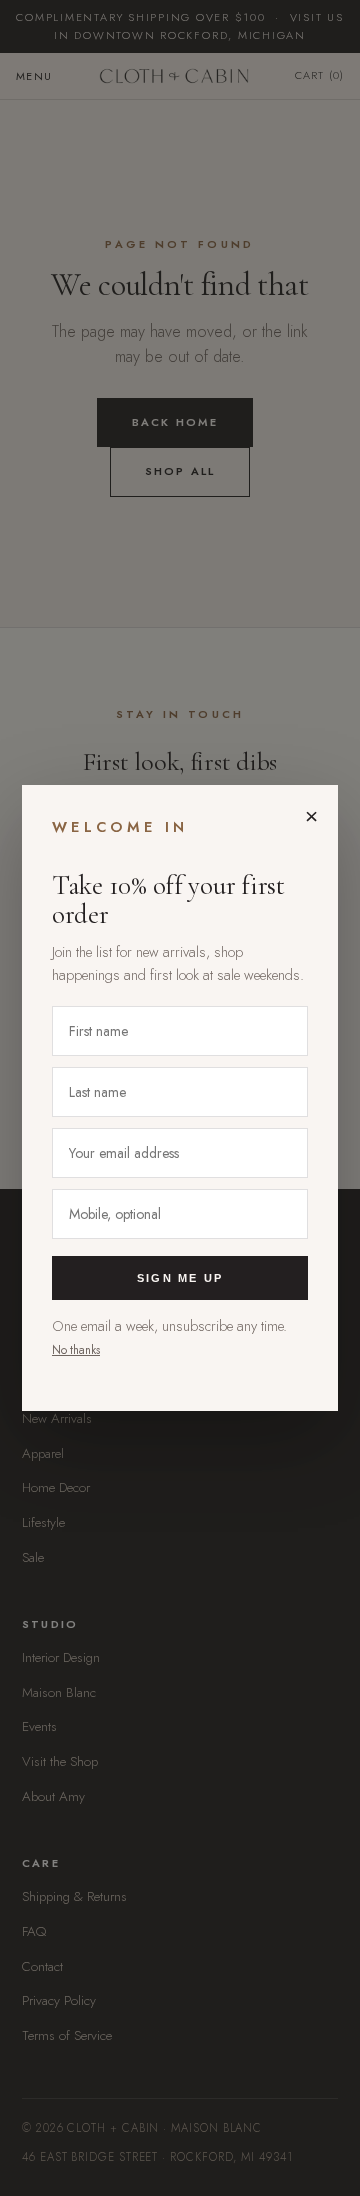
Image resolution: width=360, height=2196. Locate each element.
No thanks (76, 1350)
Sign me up (180, 1278)
